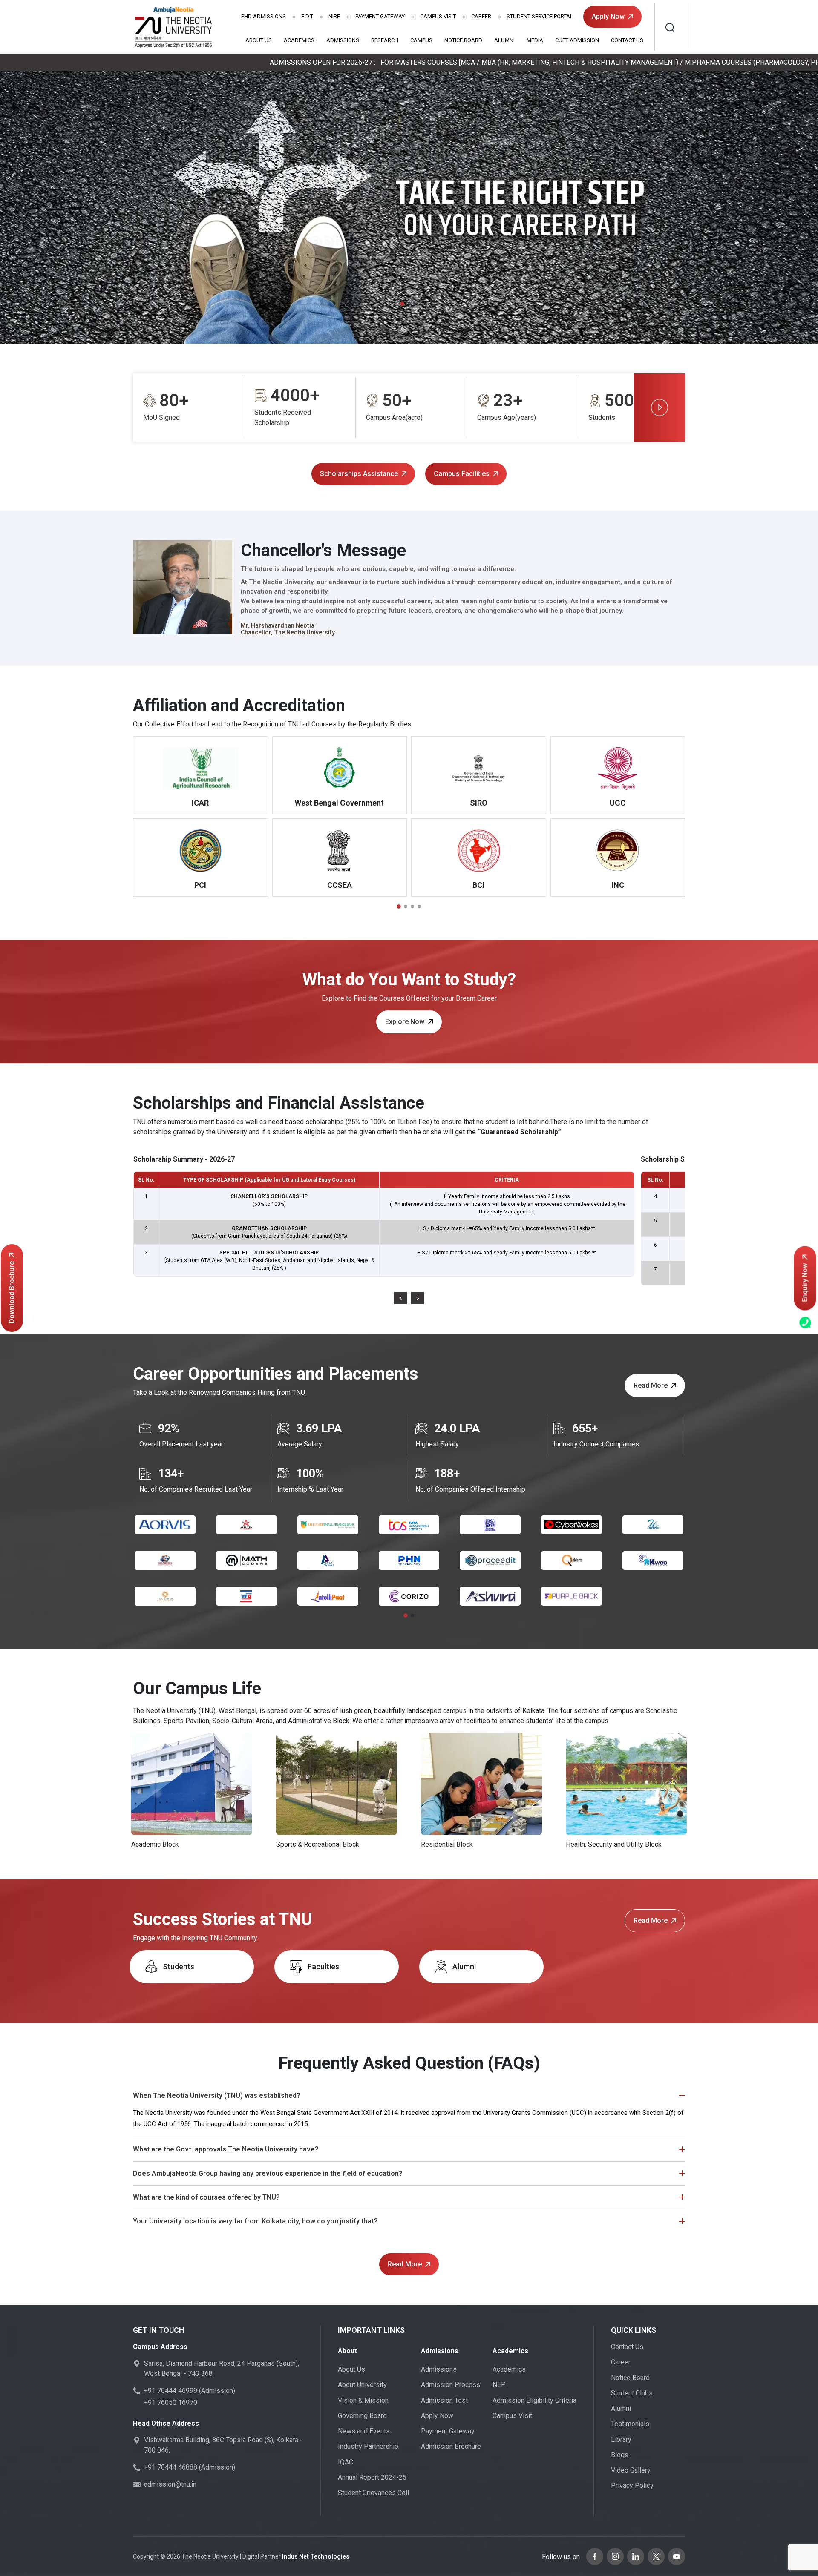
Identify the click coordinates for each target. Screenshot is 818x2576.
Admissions (264, 16)
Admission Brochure (451, 2446)
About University (362, 2385)
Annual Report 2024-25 (372, 2477)
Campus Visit (438, 16)
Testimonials (630, 2424)
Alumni (504, 40)
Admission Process (451, 2385)
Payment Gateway (380, 16)
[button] (402, 304)
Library (621, 2440)
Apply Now (608, 16)
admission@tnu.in (170, 2484)
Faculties (323, 1966)
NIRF (334, 16)
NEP (499, 2385)
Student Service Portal (540, 16)
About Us (259, 40)
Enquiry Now (805, 1283)
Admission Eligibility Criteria (534, 2400)
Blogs (620, 2455)
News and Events (364, 2431)
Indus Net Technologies (316, 2556)
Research (385, 40)
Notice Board (463, 40)
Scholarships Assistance (359, 474)
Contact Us (627, 40)
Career (481, 16)
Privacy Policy (632, 2486)
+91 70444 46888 (171, 2467)
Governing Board (362, 2416)
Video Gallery (631, 2470)
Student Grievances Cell (373, 2493)
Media (535, 40)
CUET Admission (577, 40)
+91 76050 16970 (171, 2402)
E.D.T (307, 16)
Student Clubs (632, 2393)
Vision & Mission (363, 2400)
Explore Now (405, 1022)
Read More (651, 1385)
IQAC (346, 2462)
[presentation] (400, 1298)
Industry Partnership (368, 2446)
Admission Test (444, 2400)
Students (179, 1966)
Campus (421, 40)
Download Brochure (12, 1292)
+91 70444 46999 (171, 2391)
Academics (299, 40)
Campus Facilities (462, 474)
